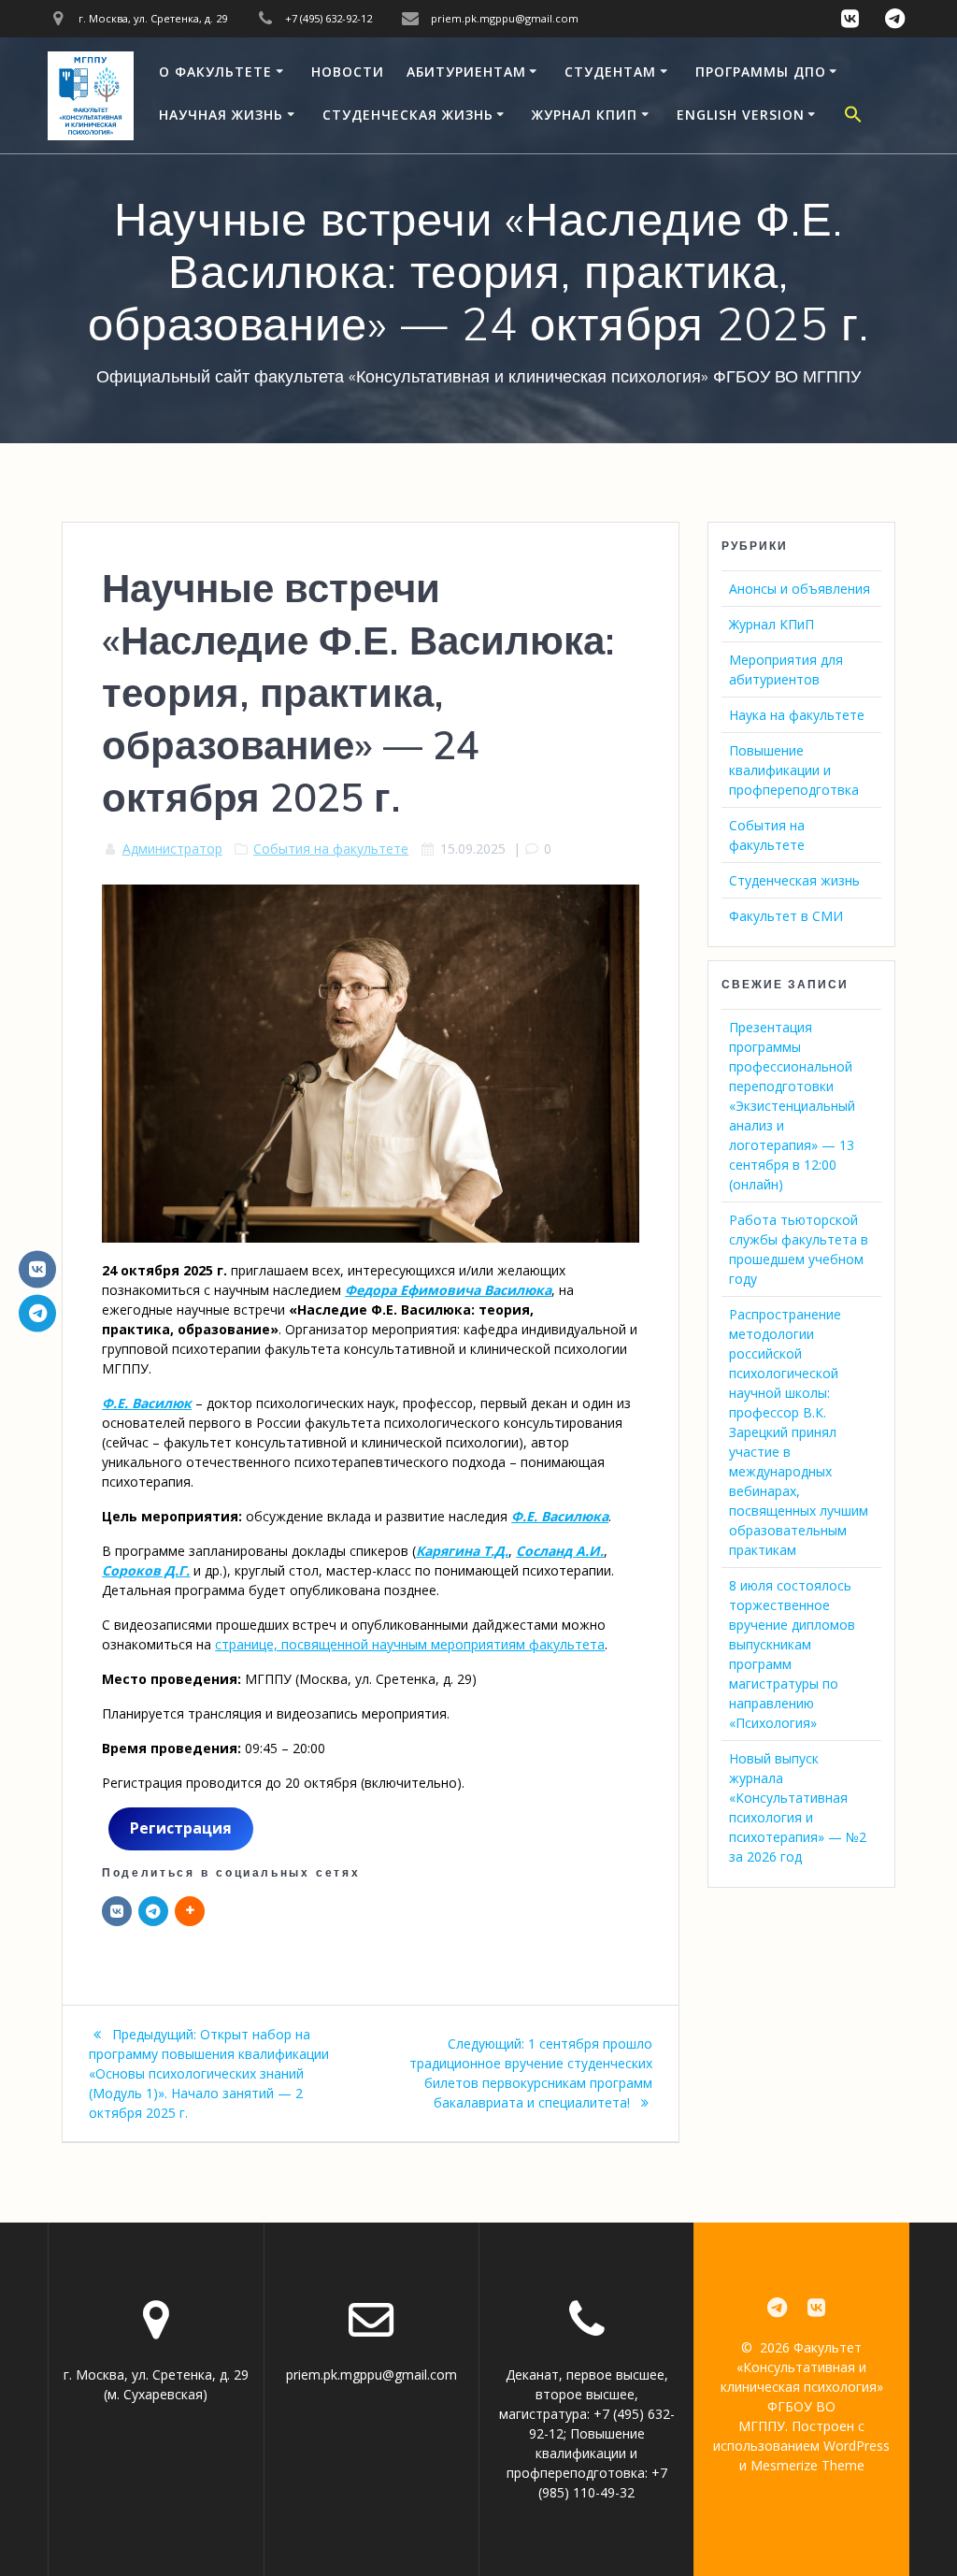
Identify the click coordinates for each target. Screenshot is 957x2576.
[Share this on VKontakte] (117, 1911)
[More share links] (190, 1911)
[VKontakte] (37, 1269)
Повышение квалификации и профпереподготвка (794, 770)
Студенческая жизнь (408, 115)
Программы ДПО (761, 72)
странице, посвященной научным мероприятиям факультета (410, 1644)
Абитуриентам (466, 72)
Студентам (610, 72)
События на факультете (331, 849)
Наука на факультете (797, 715)
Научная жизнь (221, 115)
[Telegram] (153, 1911)
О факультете (215, 72)
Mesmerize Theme (807, 2465)
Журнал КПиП (585, 115)
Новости (348, 72)
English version (741, 115)
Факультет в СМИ (786, 916)
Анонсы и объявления (800, 589)
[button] (853, 117)
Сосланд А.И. (560, 1551)
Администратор (172, 849)
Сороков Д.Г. (146, 1570)
